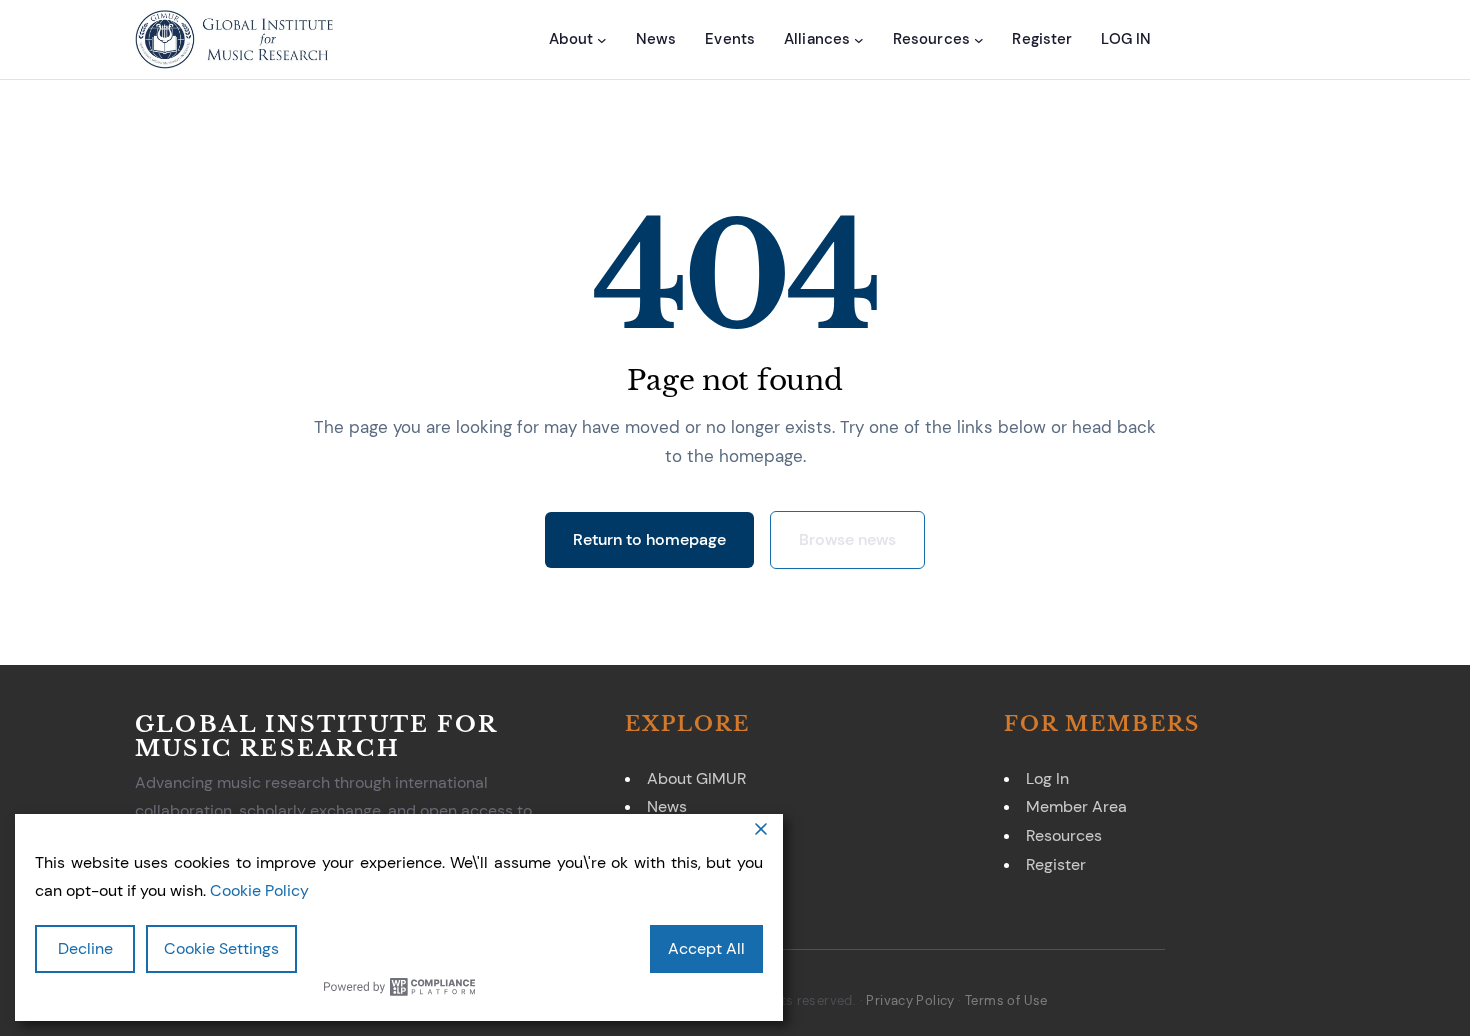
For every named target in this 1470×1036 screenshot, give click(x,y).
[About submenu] (602, 40)
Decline (85, 948)
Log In (1047, 778)
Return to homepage (649, 539)
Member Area (1076, 806)
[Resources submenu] (979, 40)
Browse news (847, 539)
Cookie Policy (259, 890)
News (667, 806)
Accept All (706, 948)
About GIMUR (696, 778)
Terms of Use (1006, 1000)
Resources (1064, 835)
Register (1056, 864)
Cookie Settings (221, 948)
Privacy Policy (910, 1000)
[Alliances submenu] (859, 40)
